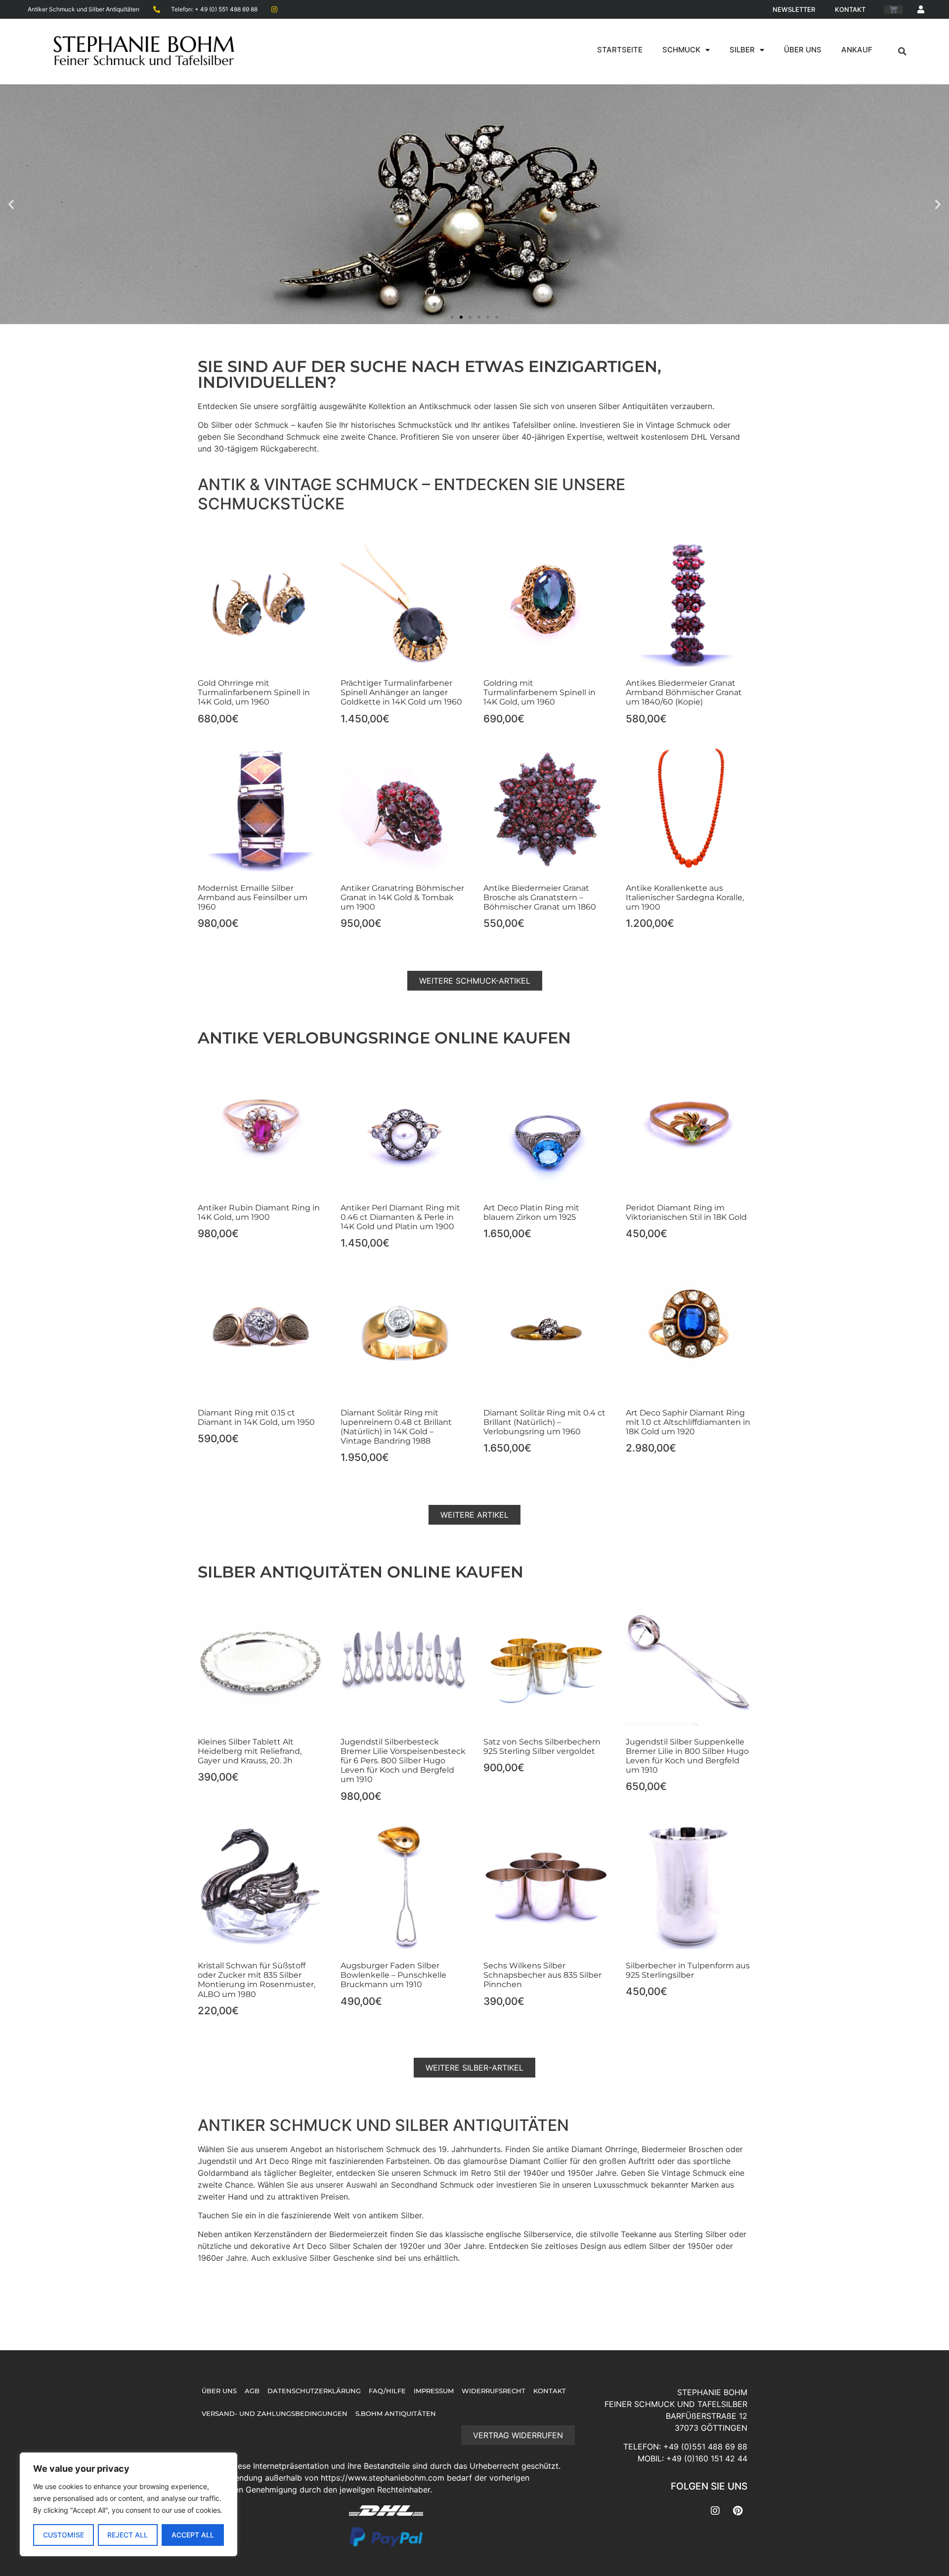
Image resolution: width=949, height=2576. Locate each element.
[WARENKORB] (893, 10)
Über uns (803, 50)
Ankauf (857, 50)
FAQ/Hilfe (387, 2391)
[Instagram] (715, 2511)
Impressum (434, 2391)
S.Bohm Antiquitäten (396, 2414)
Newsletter (794, 9)
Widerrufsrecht (494, 2391)
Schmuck (681, 50)
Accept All (193, 2535)
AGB (252, 2391)
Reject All (128, 2535)
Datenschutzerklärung (314, 2391)
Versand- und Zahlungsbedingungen (275, 2414)
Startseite (620, 50)
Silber (742, 50)
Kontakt (850, 9)
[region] (129, 2504)
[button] (903, 51)
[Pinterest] (737, 2511)
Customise (64, 2535)
